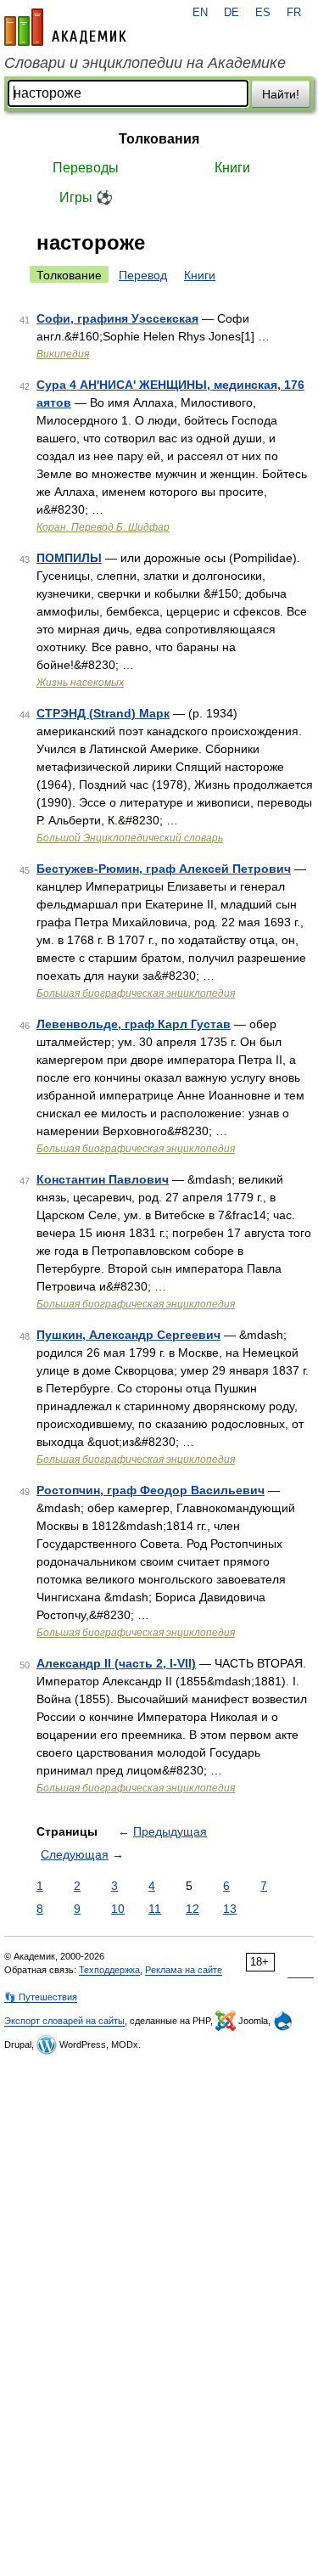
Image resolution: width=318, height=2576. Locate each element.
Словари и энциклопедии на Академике (145, 63)
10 (118, 1909)
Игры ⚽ (86, 197)
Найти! (281, 94)
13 (230, 1909)
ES (263, 13)
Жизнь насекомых (80, 683)
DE (232, 13)
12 (192, 1909)
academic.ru (65, 27)
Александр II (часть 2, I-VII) (116, 1663)
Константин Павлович (103, 1179)
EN (200, 13)
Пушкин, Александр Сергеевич (128, 1335)
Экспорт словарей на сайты (64, 2021)
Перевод (143, 275)
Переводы (86, 168)
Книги (232, 168)
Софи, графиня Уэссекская (117, 318)
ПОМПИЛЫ (69, 558)
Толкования (159, 139)
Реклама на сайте (184, 1970)
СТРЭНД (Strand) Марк (103, 713)
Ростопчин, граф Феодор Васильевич (151, 1490)
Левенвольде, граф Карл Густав (134, 1024)
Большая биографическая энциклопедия (136, 993)
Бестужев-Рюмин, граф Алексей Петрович (164, 869)
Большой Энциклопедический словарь (130, 838)
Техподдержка (109, 1970)
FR (294, 13)
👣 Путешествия (41, 1997)
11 (155, 1909)
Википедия (63, 354)
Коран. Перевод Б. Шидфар (103, 527)
